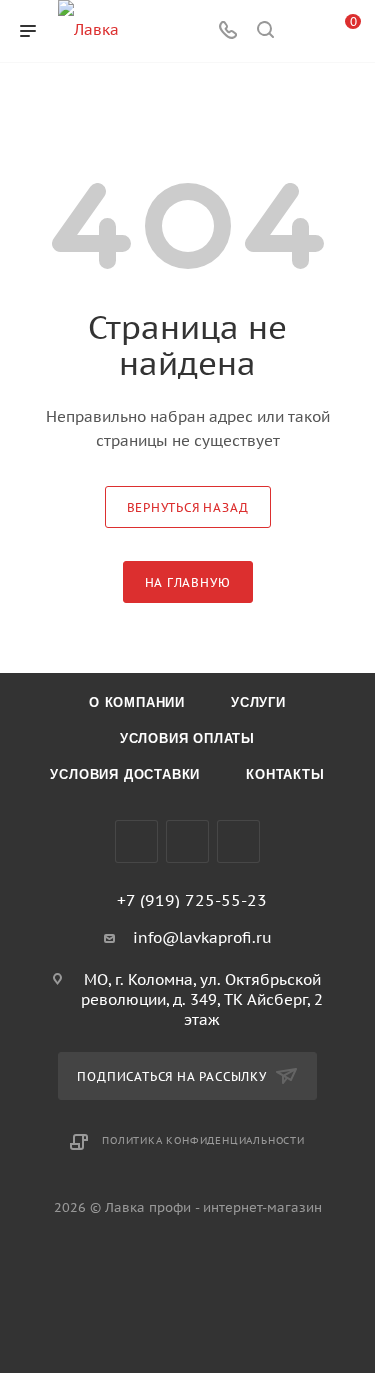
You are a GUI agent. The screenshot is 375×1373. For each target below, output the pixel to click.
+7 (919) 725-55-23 (192, 900)
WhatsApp (238, 841)
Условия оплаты (187, 738)
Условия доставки (125, 774)
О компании (137, 702)
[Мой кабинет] (303, 31)
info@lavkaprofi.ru (202, 937)
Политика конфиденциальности (203, 1140)
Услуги (258, 702)
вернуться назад (188, 507)
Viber (187, 841)
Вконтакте (136, 841)
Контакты (285, 774)
